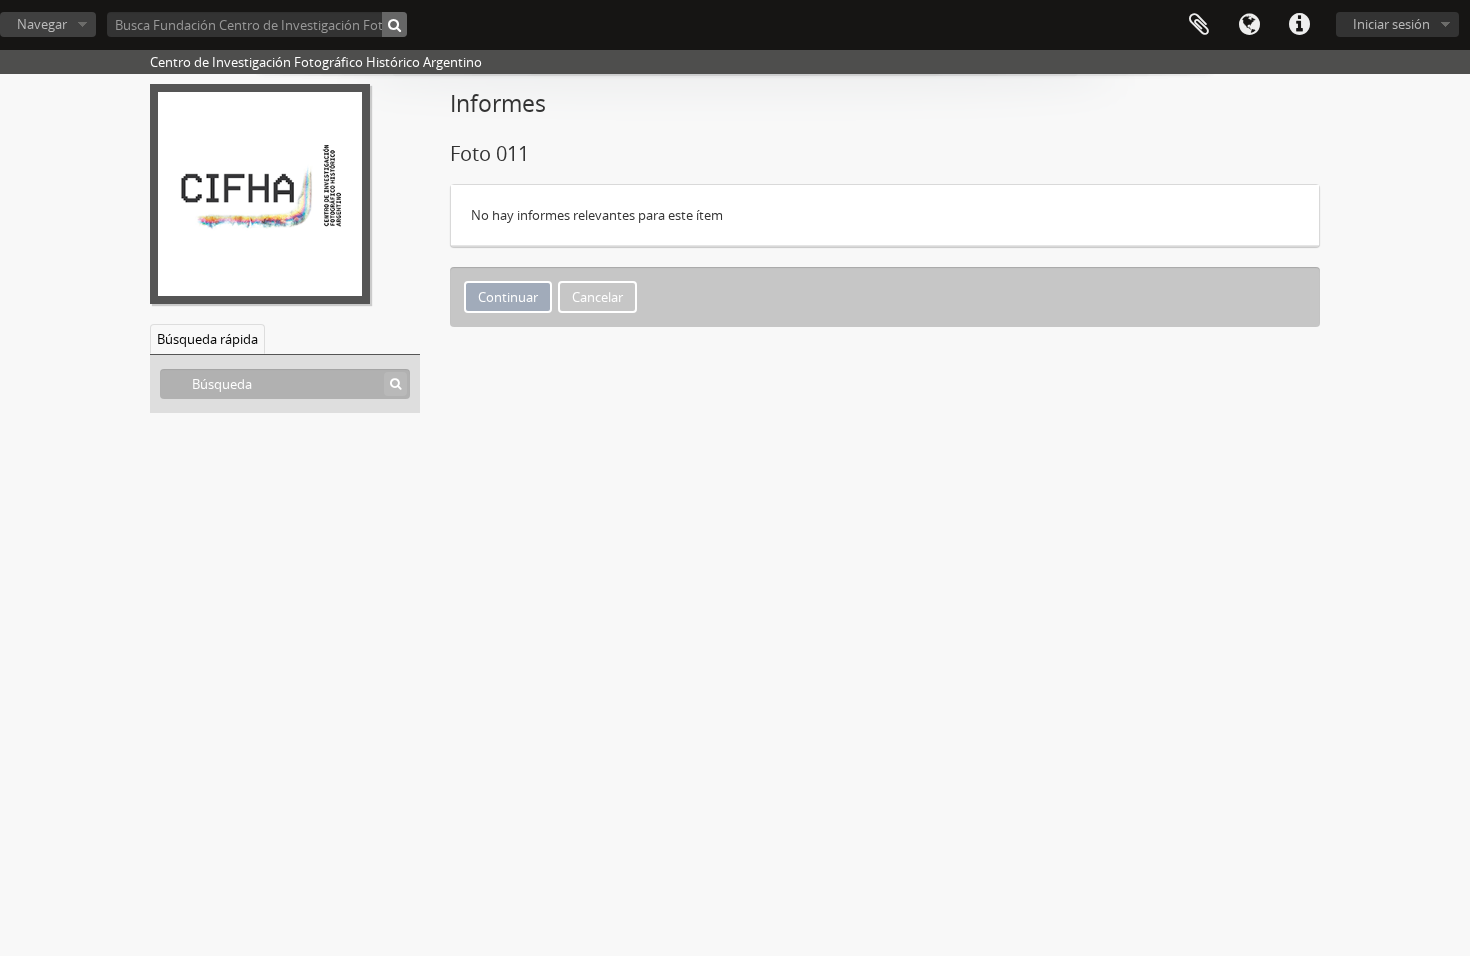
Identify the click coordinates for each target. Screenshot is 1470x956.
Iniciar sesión (1391, 24)
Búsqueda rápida (207, 339)
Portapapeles (1199, 25)
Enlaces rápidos (1299, 25)
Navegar (42, 24)
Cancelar (597, 297)
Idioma (1249, 25)
